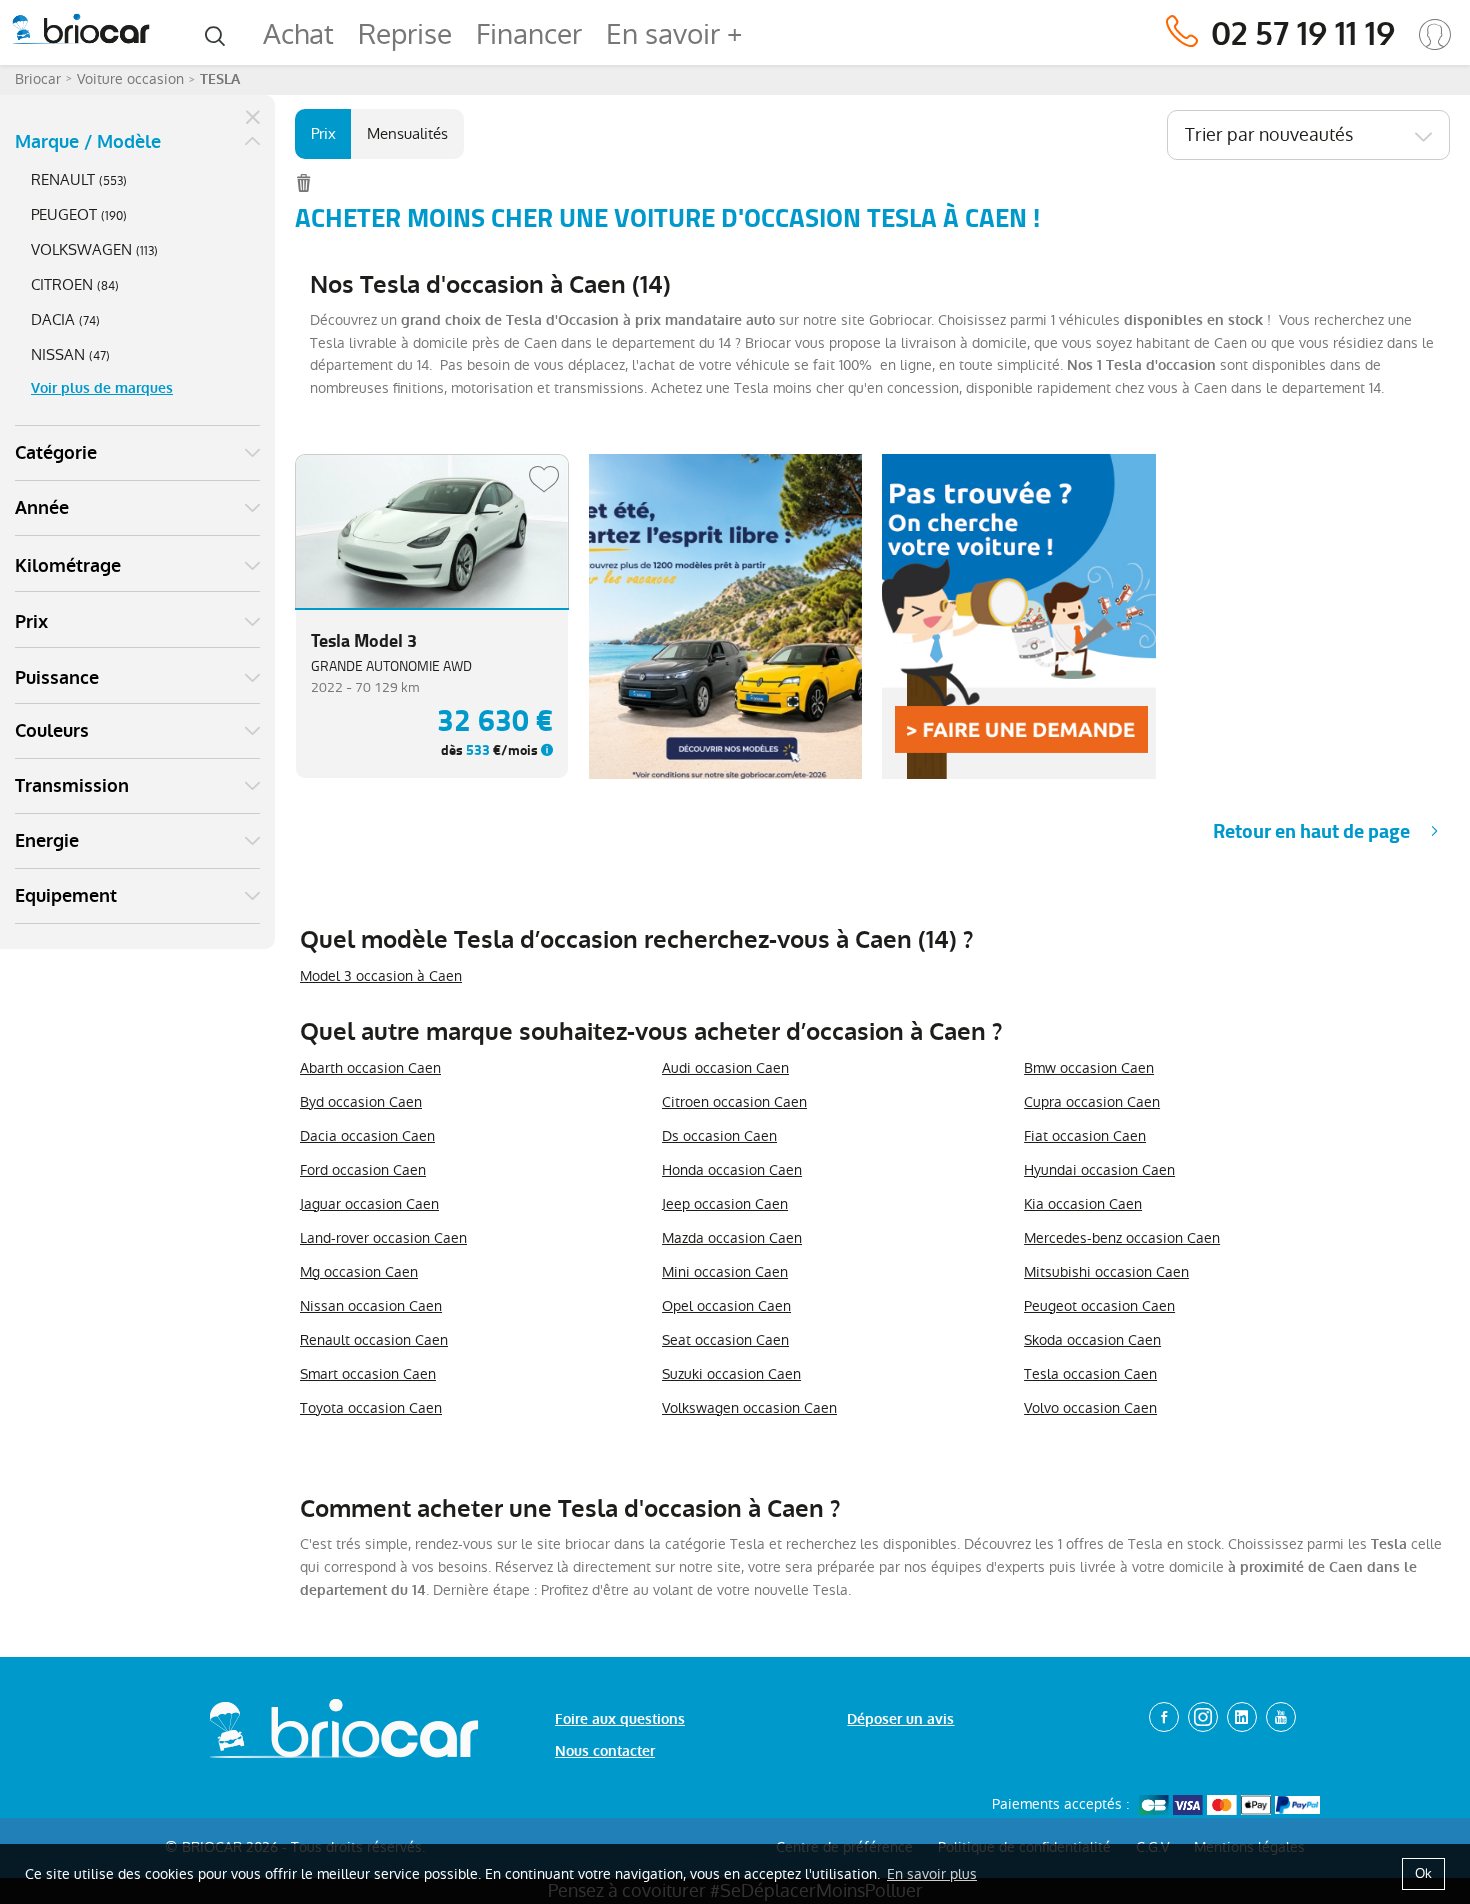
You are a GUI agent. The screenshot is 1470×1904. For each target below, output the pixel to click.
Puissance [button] (57, 678)
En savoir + (674, 34)
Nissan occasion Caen (371, 1306)
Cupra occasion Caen (1092, 1102)
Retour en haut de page (1311, 831)
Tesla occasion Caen (1090, 1374)
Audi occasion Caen (725, 1068)
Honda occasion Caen (732, 1170)
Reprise (405, 34)
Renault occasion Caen (374, 1340)
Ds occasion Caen (719, 1136)
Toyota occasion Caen (371, 1408)
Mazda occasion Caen (732, 1238)
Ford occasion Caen (363, 1170)
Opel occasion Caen (726, 1306)
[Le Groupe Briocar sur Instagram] (1203, 1717)
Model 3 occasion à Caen (381, 976)
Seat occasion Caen (725, 1340)
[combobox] (1308, 135)
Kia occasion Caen (1083, 1204)
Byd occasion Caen (361, 1102)
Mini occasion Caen (725, 1272)
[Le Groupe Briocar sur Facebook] (1164, 1717)
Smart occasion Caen (368, 1374)
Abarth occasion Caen (370, 1068)
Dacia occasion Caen (367, 1136)
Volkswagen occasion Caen (749, 1408)
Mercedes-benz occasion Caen (1122, 1238)
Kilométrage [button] (68, 566)
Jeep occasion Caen (725, 1204)
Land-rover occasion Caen (383, 1238)
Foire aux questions (620, 1719)
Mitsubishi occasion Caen (1106, 1272)
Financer (529, 34)
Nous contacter (605, 1751)
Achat (298, 34)
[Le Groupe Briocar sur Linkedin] (1242, 1717)
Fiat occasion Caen (1085, 1136)
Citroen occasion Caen (734, 1102)
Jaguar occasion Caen (369, 1204)
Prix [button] (31, 622)
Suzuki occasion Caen (731, 1374)
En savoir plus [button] (932, 1874)
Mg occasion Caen (359, 1272)
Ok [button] (1423, 1873)
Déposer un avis (900, 1719)
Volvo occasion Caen (1090, 1408)
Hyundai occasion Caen (1099, 1170)
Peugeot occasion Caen (1099, 1306)
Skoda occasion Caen (1092, 1340)
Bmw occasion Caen (1089, 1068)
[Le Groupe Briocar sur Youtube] (1281, 1717)
